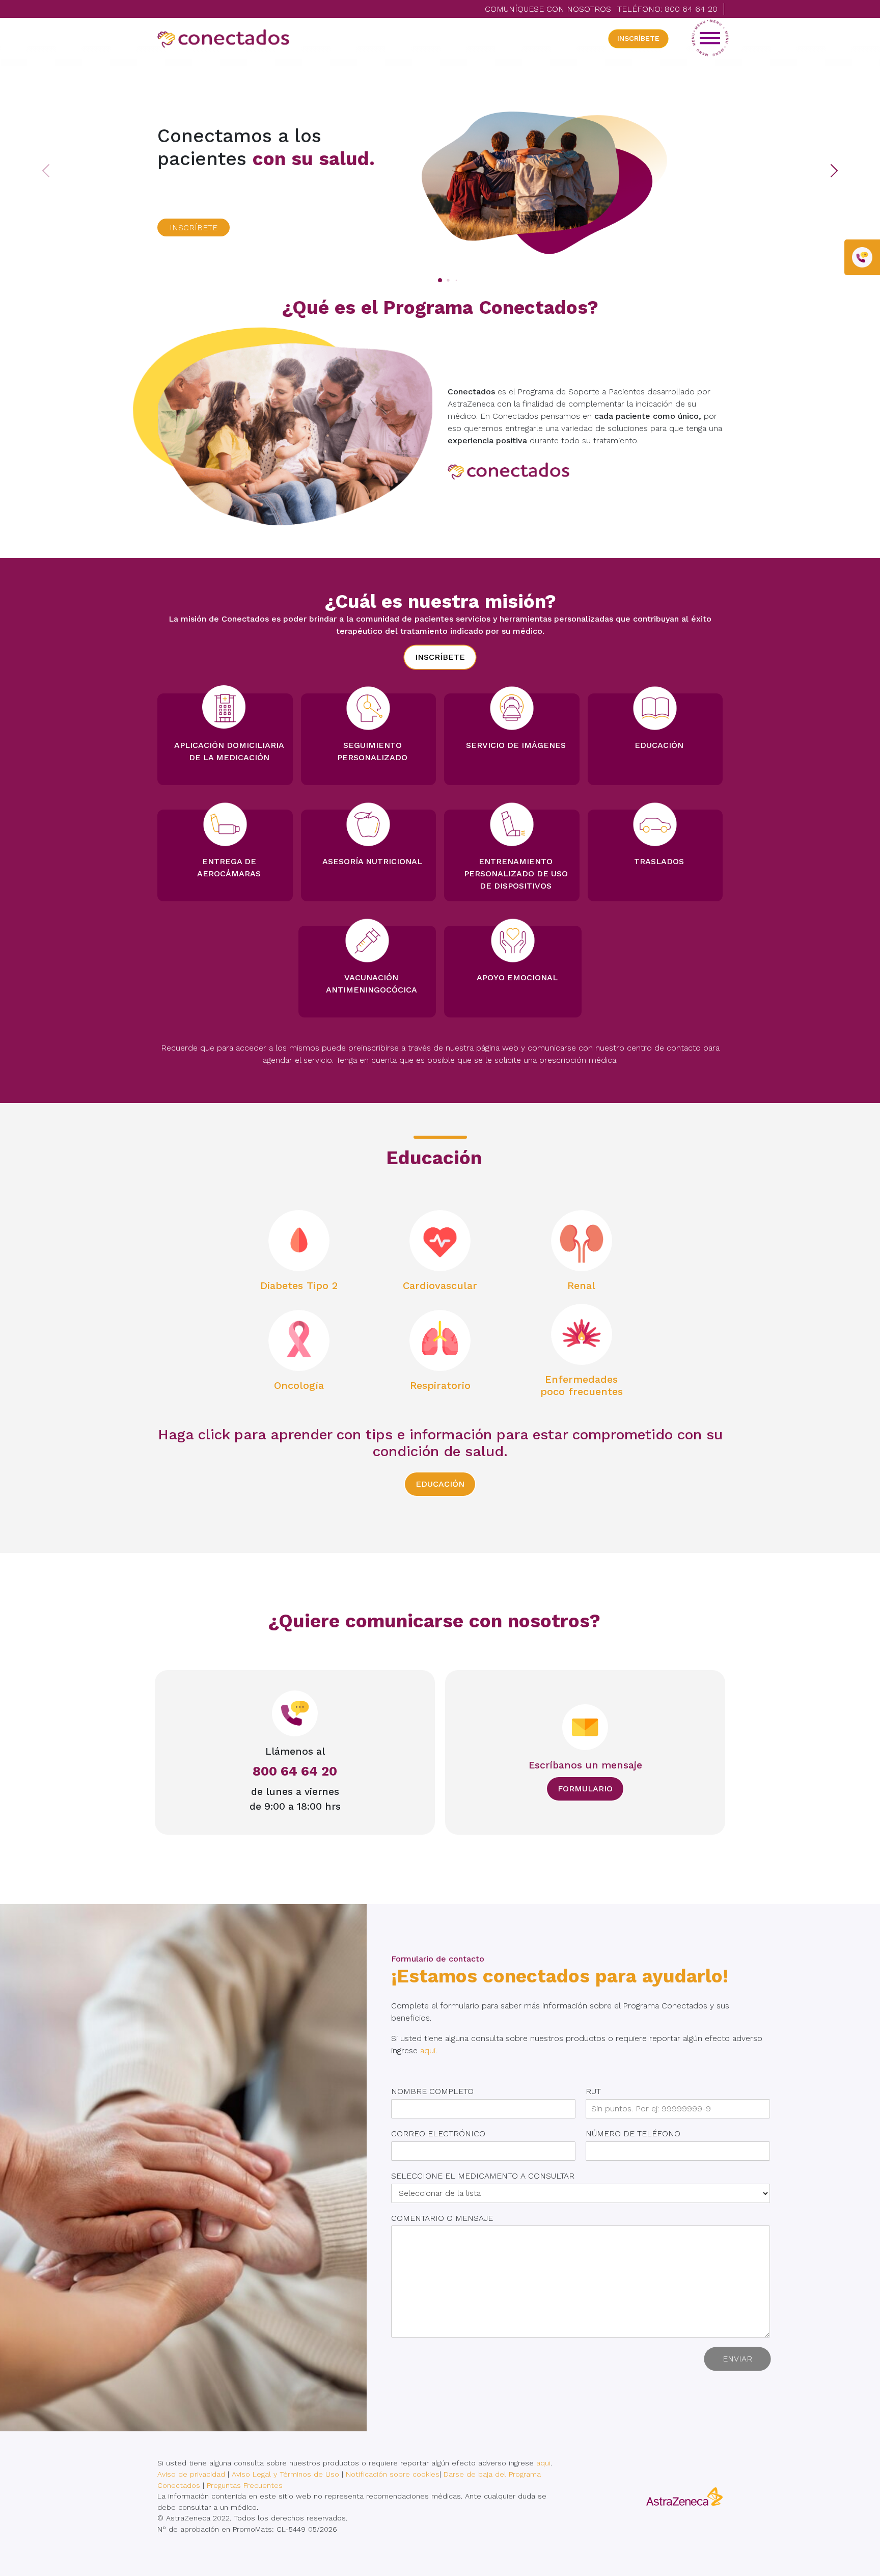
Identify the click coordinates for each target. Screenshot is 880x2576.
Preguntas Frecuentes (245, 2485)
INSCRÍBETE (638, 38)
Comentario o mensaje (446, 2218)
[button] (856, 161)
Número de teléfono (637, 2134)
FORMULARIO (585, 1789)
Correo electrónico (442, 2134)
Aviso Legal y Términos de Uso (285, 2474)
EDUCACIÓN (440, 1484)
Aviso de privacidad (191, 2474)
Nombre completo (436, 2091)
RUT (597, 2091)
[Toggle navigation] (710, 38)
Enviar (737, 2359)
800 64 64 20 (691, 9)
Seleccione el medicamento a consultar (487, 2176)
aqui (428, 2050)
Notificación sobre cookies (393, 2474)
